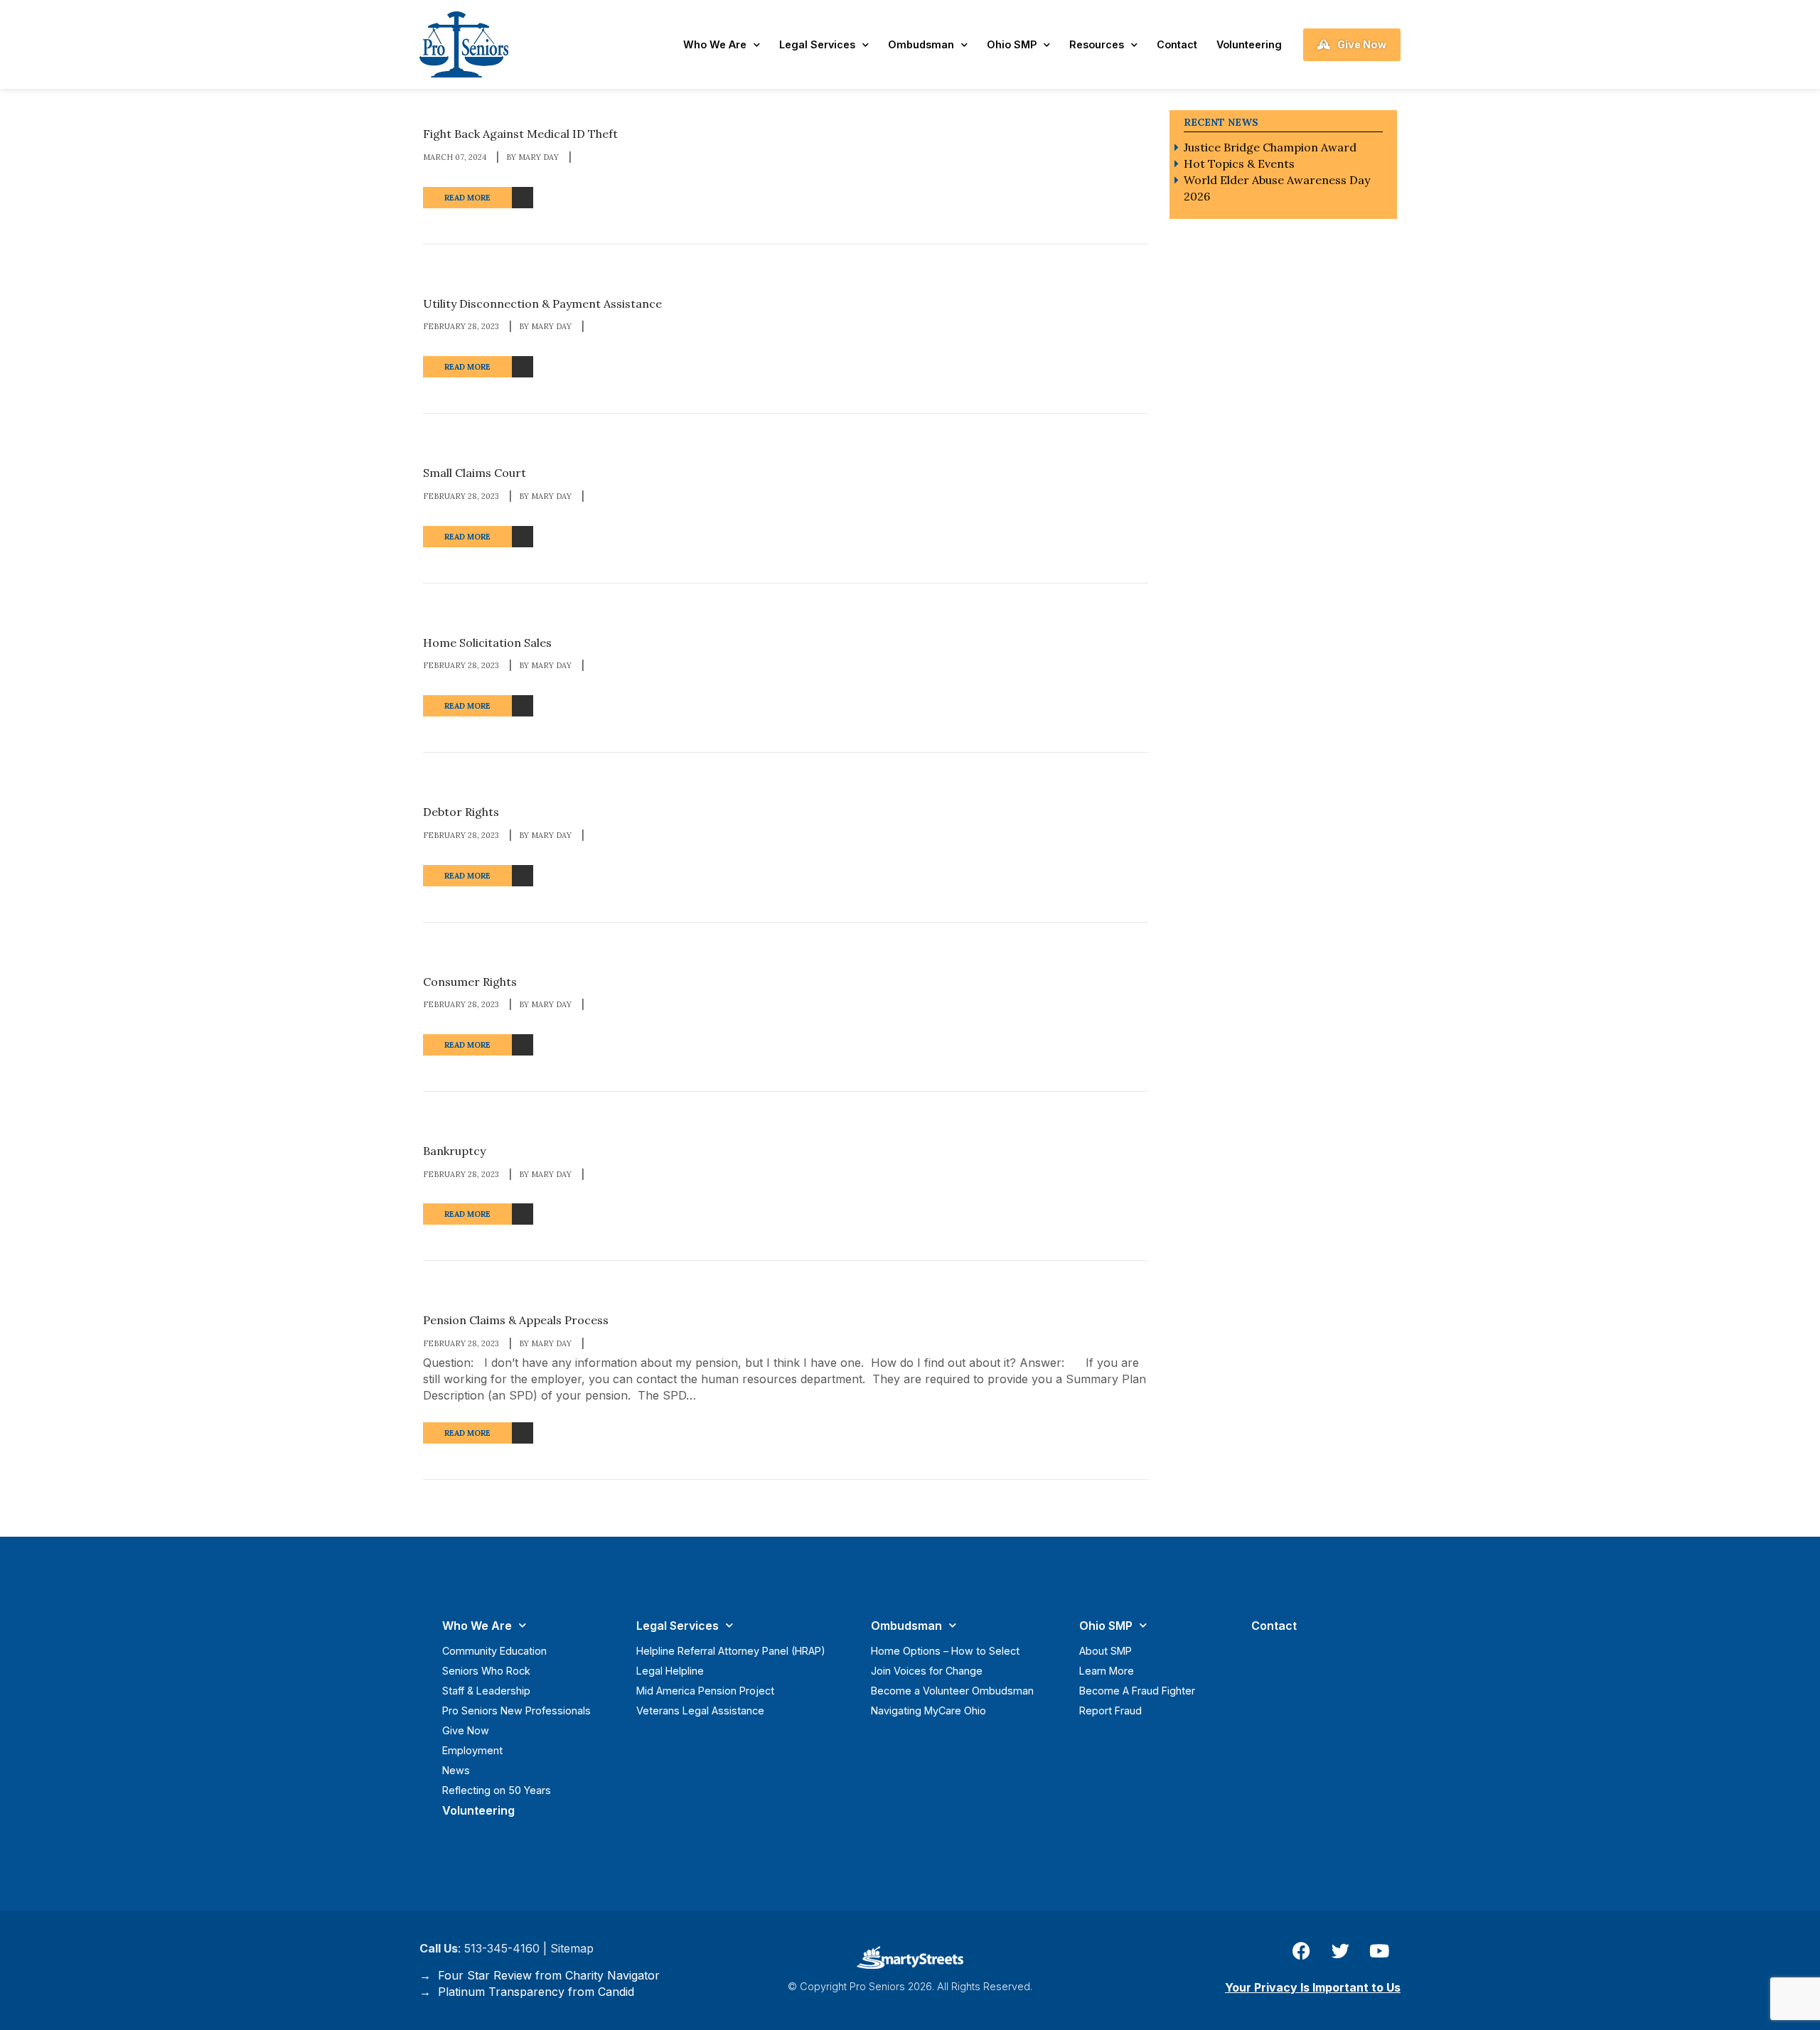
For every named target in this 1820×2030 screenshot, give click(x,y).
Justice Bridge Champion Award (1270, 147)
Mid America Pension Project (705, 1691)
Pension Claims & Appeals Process (516, 1321)
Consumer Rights (470, 982)
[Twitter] (1340, 1951)
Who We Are (715, 44)
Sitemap (572, 1948)
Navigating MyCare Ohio (928, 1711)
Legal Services (817, 44)
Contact (1177, 44)
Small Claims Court (475, 473)
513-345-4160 (502, 1948)
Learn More (1107, 1671)
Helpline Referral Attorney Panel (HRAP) (731, 1651)
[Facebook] (1301, 1951)
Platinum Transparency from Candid (532, 1992)
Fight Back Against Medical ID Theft (520, 134)
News (456, 1770)
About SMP (1106, 1651)
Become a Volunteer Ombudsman (952, 1691)
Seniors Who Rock (486, 1671)
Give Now (466, 1730)
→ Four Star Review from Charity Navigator (540, 1975)
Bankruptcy (454, 1151)
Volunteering (1249, 44)
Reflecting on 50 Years (497, 1790)
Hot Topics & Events (1239, 163)
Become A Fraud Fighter (1137, 1691)
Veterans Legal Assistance (700, 1711)
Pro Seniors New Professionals (516, 1711)
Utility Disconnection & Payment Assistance (542, 304)
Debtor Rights (461, 812)
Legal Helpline (670, 1671)
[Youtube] (1379, 1951)
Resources (1097, 44)
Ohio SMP (1012, 44)
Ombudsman (921, 44)
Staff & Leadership (486, 1691)
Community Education (494, 1651)
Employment (472, 1750)
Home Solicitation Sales (487, 643)
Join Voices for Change (927, 1671)
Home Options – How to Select (945, 1651)
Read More (467, 198)
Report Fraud (1110, 1711)
